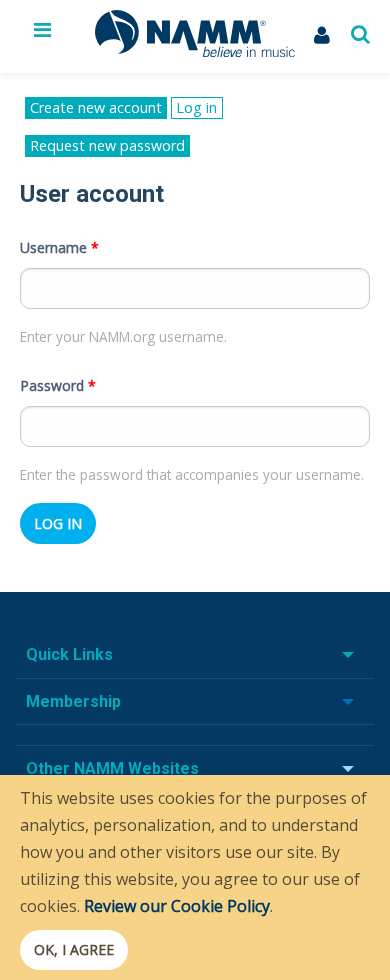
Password (58, 385)
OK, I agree (74, 949)
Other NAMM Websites (112, 768)
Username (59, 247)
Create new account (96, 107)
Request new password (107, 145)
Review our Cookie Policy (177, 906)
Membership (73, 701)
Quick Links (69, 654)
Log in (199, 108)
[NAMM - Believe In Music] (195, 51)
